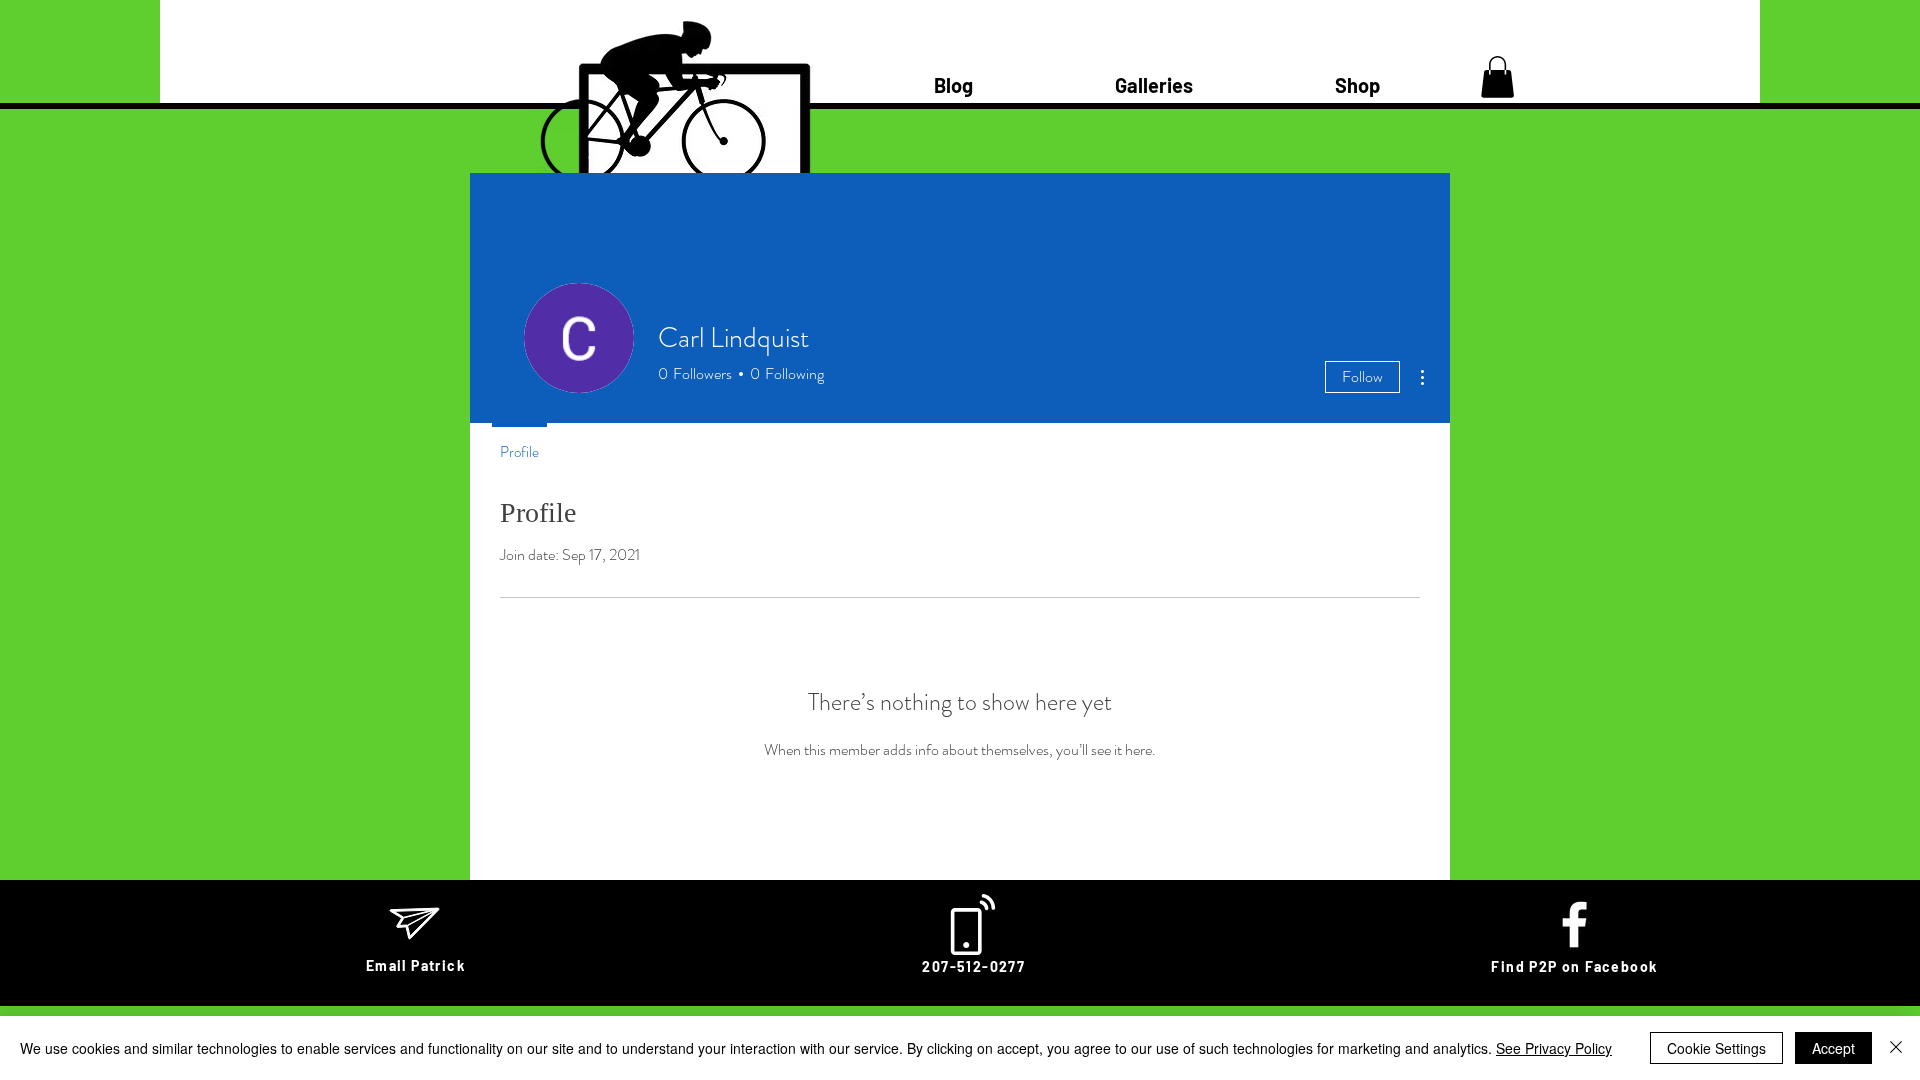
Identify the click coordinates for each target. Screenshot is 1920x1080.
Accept (1833, 1048)
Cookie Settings (1716, 1048)
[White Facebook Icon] (1574, 924)
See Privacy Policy (1554, 1048)
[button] (1497, 77)
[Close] (1896, 1048)
